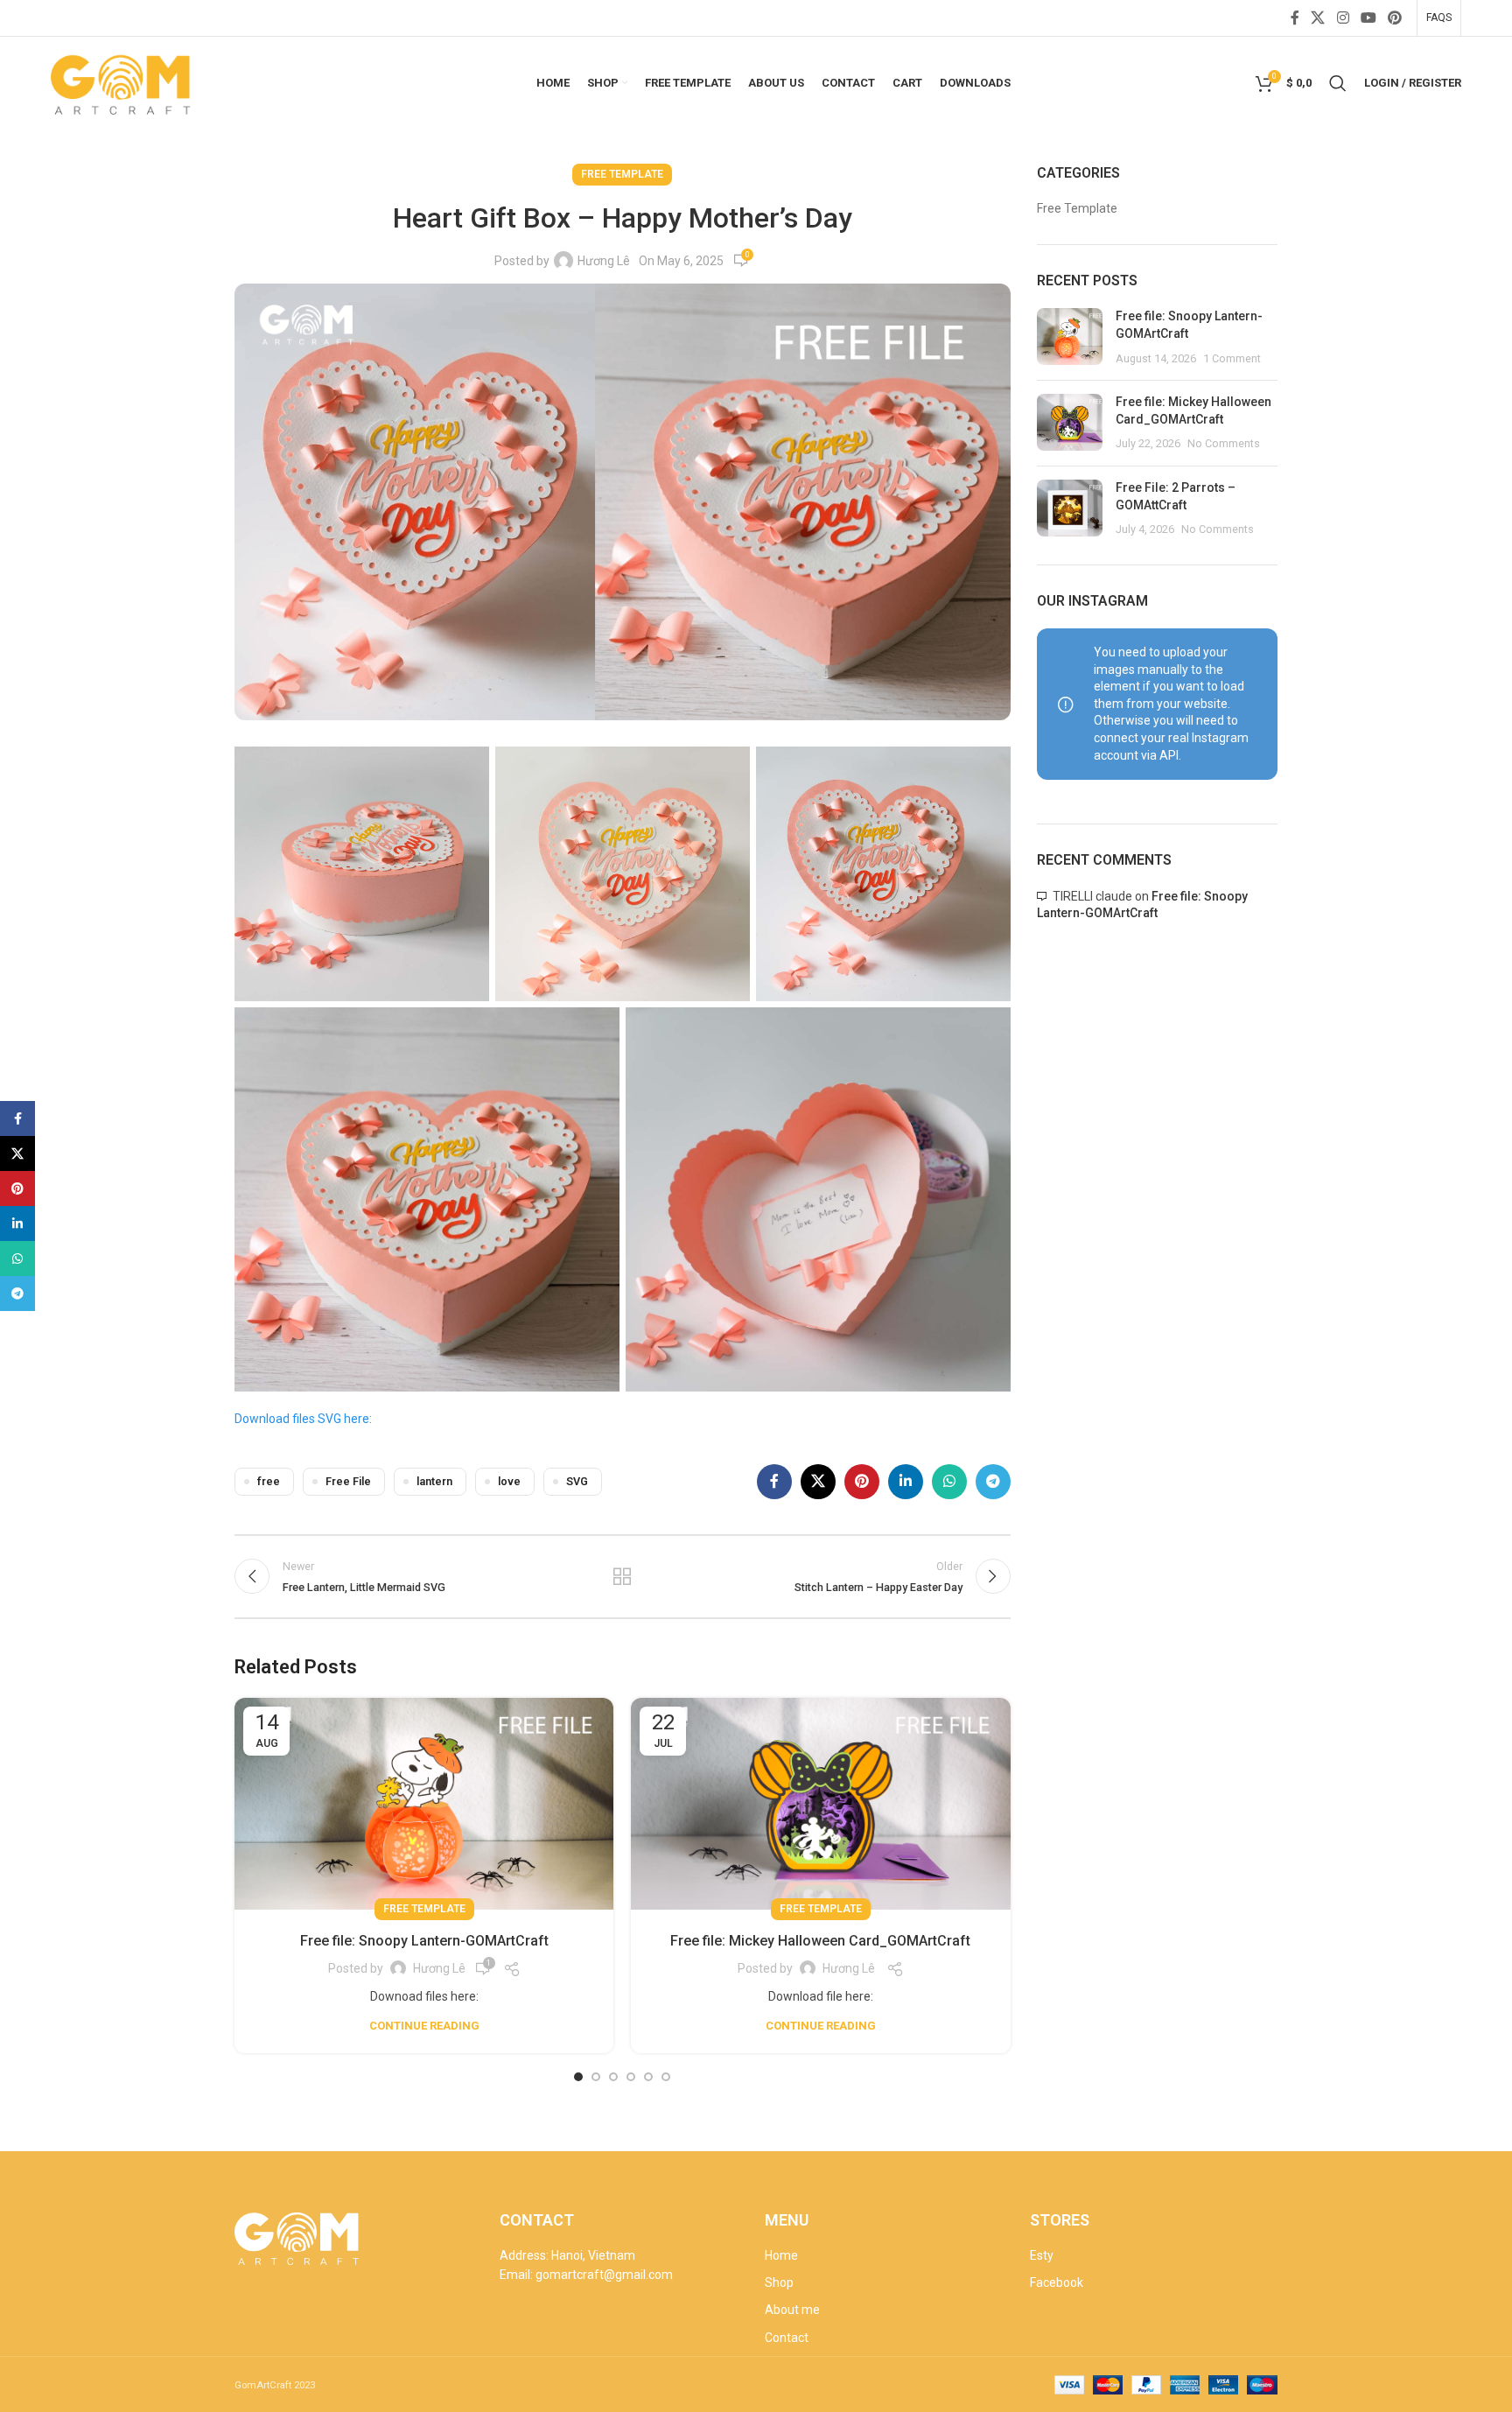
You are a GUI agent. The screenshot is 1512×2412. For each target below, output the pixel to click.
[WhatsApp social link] (949, 1482)
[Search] (1338, 83)
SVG (577, 1481)
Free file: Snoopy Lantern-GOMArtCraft (424, 1941)
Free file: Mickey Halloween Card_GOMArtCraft (820, 1941)
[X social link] (1318, 18)
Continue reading (424, 2026)
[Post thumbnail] (1070, 337)
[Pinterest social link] (1394, 18)
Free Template (622, 174)
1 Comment (1232, 358)
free (269, 1481)
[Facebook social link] (1295, 18)
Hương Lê (604, 261)
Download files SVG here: (303, 1419)
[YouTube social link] (1368, 18)
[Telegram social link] (993, 1482)
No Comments (1224, 443)
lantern (434, 1481)
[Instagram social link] (1343, 18)
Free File (348, 1481)
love (509, 1481)
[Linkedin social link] (906, 1482)
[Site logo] (122, 81)
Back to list (622, 1576)
